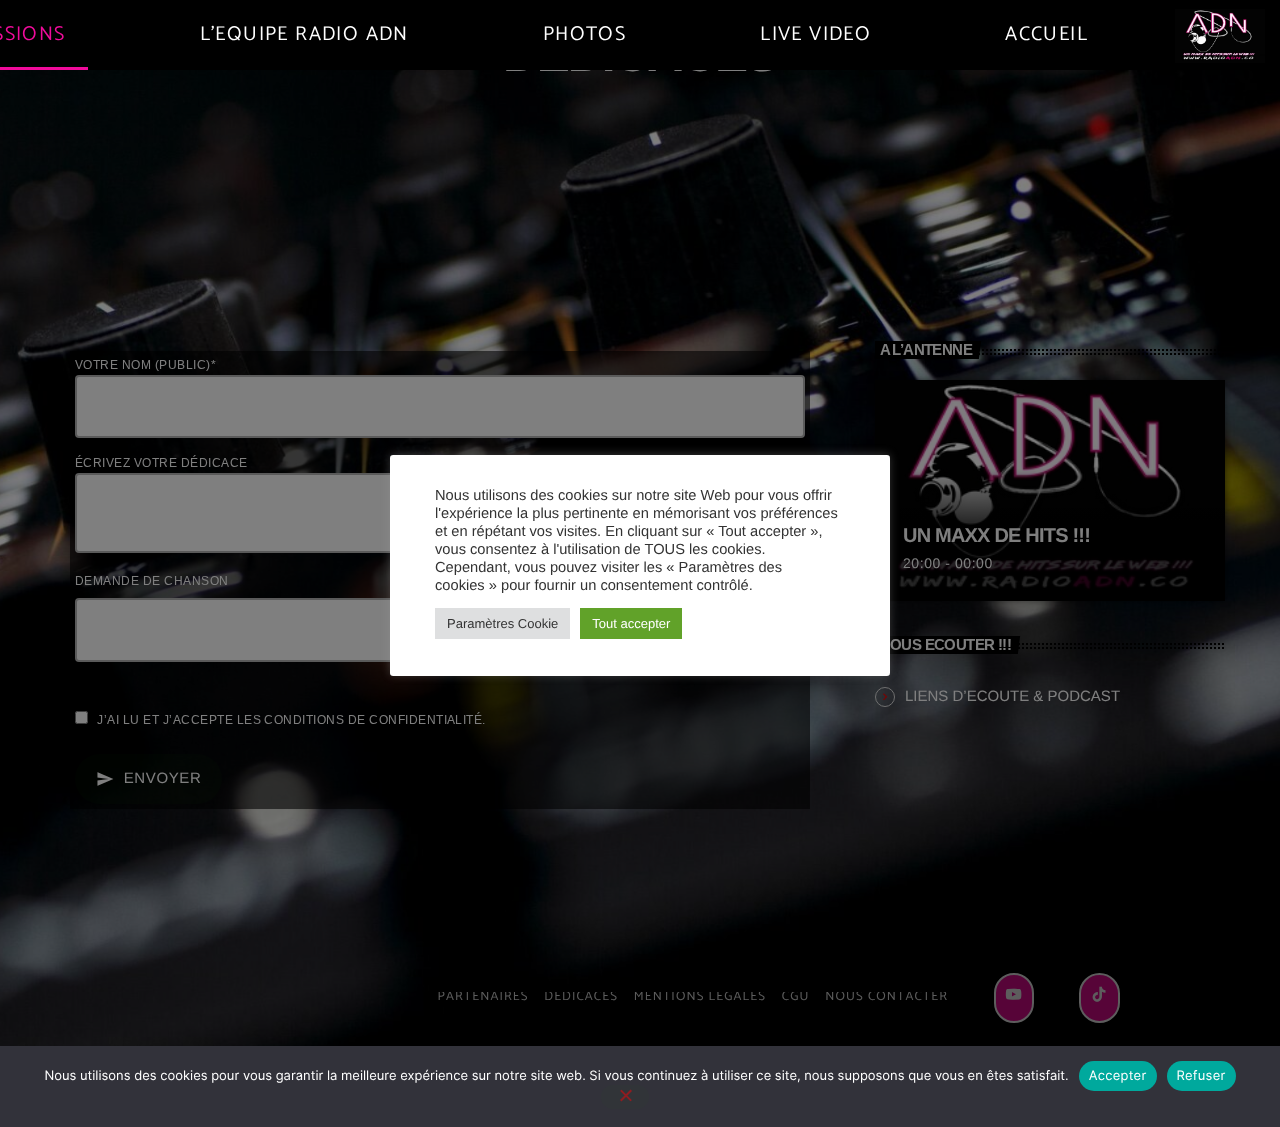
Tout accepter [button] (631, 623)
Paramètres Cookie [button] (502, 623)
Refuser (1201, 1076)
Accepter (1118, 1076)
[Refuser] (625, 1097)
